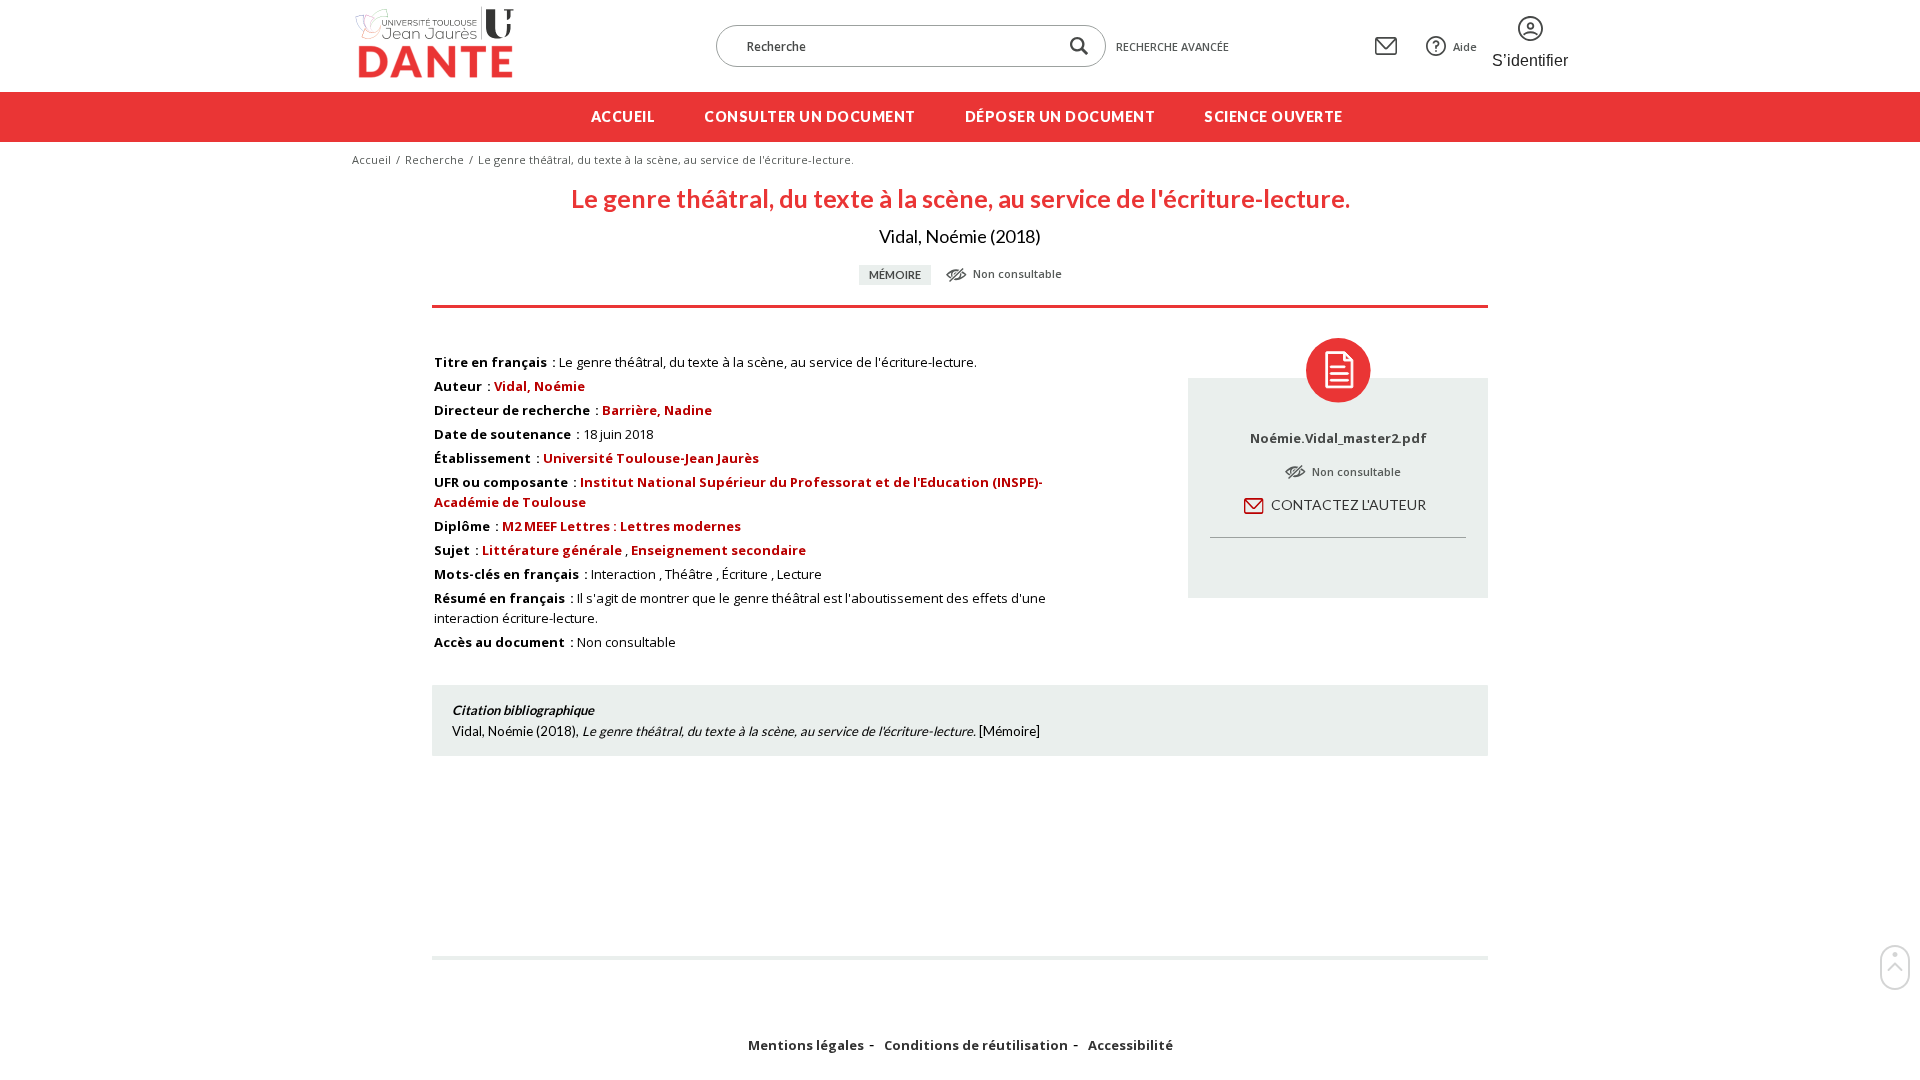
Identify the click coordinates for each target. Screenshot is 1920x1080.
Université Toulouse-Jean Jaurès (651, 458)
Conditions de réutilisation (976, 1045)
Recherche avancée (1172, 46)
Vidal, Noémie (539, 386)
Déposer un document (1060, 116)
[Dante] (447, 46)
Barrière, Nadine (657, 410)
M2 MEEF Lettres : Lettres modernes (621, 526)
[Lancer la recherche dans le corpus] (1079, 46)
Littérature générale (552, 550)
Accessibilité (1130, 1045)
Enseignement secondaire (718, 550)
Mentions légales (806, 1045)
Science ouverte (1273, 116)
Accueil (623, 116)
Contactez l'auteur (1348, 504)
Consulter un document (810, 116)
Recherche (434, 159)
